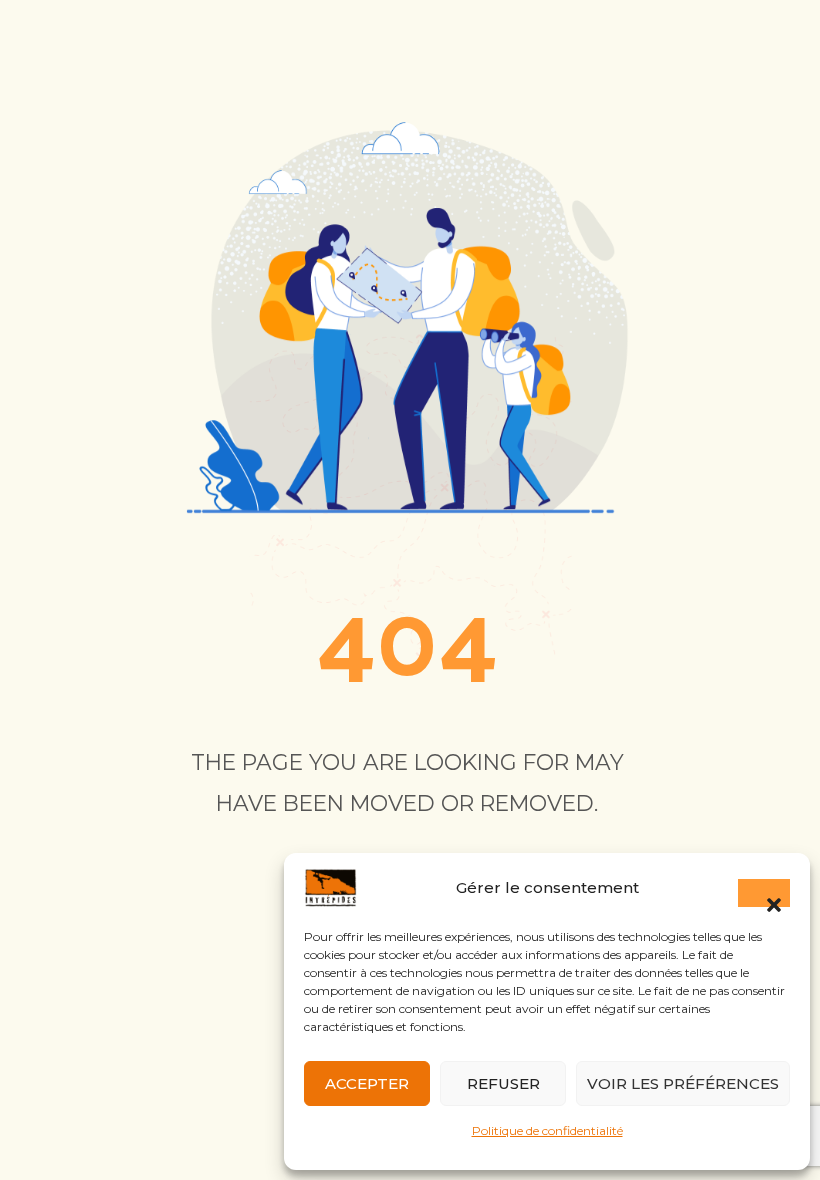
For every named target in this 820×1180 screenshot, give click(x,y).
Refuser (503, 1083)
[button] (764, 893)
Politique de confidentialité (547, 1130)
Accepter (367, 1083)
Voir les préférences (683, 1083)
